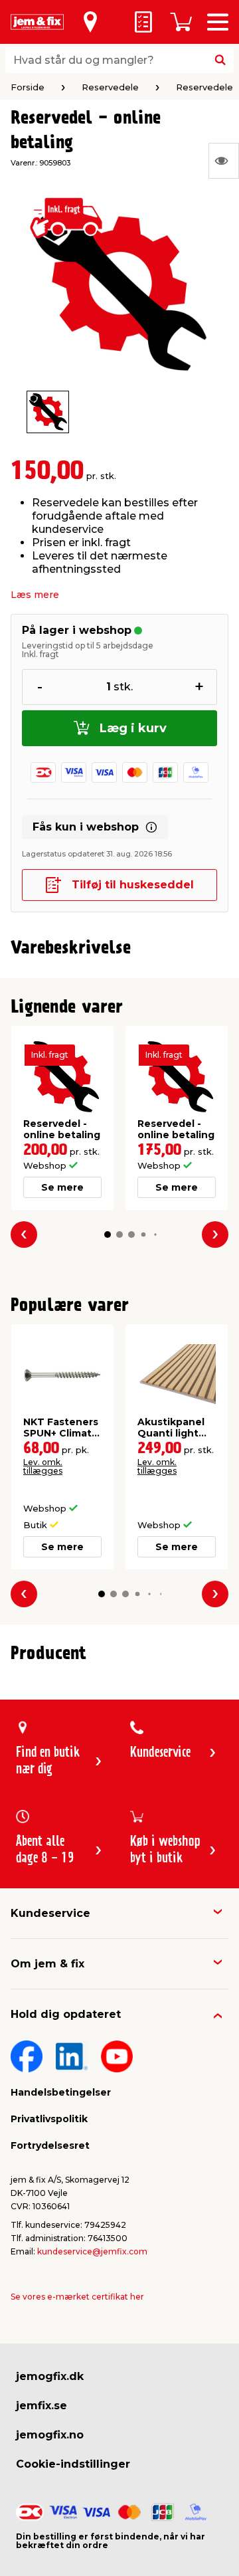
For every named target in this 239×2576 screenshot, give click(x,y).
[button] (108, 1235)
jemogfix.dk (50, 2376)
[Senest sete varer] (224, 161)
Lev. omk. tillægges (43, 1466)
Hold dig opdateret (66, 2014)
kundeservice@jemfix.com (92, 2251)
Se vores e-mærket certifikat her (77, 2297)
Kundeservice (50, 1913)
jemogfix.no (50, 2435)
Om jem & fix (47, 1964)
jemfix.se (41, 2406)
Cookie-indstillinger (73, 2464)
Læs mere (35, 595)
